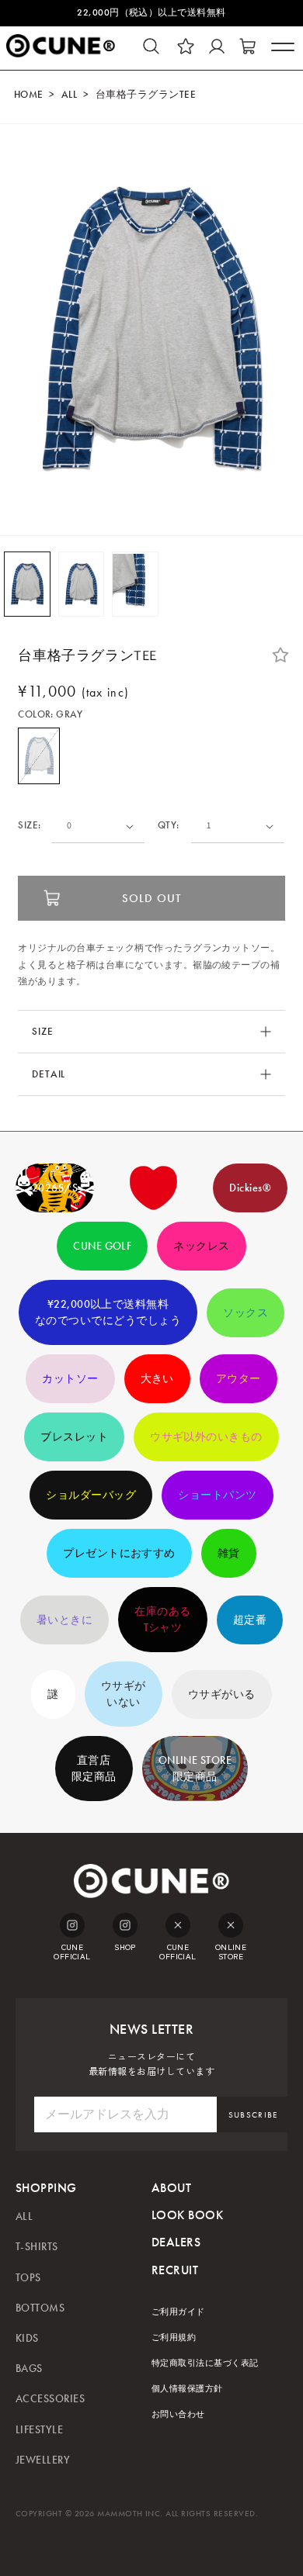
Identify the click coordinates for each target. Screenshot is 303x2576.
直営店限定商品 (94, 1769)
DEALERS (176, 2242)
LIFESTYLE (39, 2430)
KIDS (27, 2338)
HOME (29, 95)
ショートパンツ (217, 1495)
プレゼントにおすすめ (119, 1553)
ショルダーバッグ (91, 1495)
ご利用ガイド (178, 2312)
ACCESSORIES (50, 2399)
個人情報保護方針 (187, 2389)
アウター (239, 1379)
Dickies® (250, 1188)
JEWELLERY (43, 2460)
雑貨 (229, 1553)
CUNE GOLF (102, 1246)
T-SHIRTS (37, 2247)
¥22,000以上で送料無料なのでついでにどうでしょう (108, 1312)
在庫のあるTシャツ (162, 1620)
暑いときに (64, 1620)
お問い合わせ (178, 2414)
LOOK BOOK (187, 2215)
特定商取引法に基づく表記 (205, 2363)
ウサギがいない (124, 1694)
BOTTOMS (40, 2308)
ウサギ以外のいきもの (206, 1437)
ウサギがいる (222, 1694)
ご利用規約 (174, 2337)
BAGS (29, 2369)
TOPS (28, 2278)
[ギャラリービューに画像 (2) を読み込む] (82, 584)
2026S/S (55, 1188)
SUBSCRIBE (253, 2115)
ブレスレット (74, 1437)
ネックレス (201, 1246)
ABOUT (171, 2188)
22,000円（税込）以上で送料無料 (151, 12)
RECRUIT (175, 2270)
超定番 (250, 1620)
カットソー (70, 1379)
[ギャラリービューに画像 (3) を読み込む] (135, 584)
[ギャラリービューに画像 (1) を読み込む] (27, 584)
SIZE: (29, 826)
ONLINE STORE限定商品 (195, 1769)
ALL (69, 95)
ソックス (246, 1313)
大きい (157, 1379)
